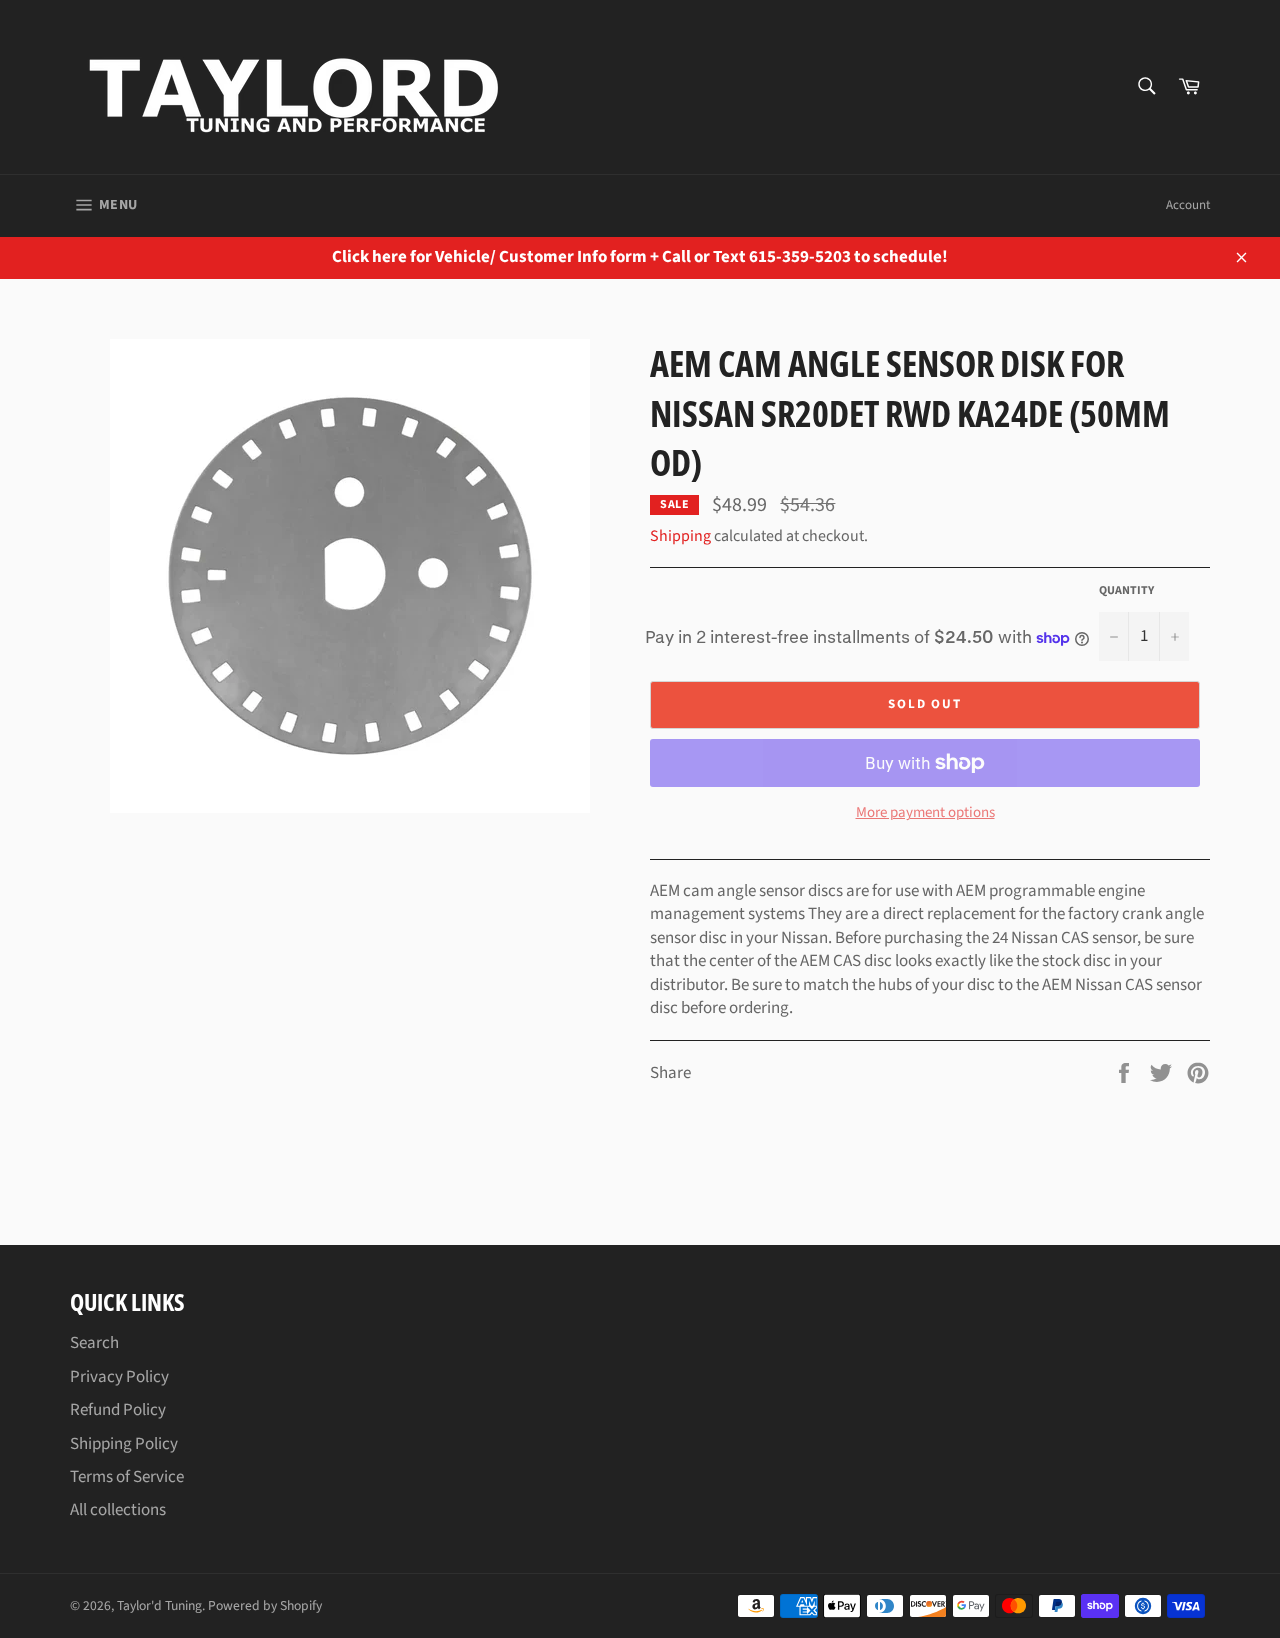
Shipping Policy (124, 1444)
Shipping (680, 536)
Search (94, 1343)
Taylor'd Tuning (159, 1605)
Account (1188, 205)
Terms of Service (127, 1477)
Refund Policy (118, 1410)
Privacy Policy (119, 1377)
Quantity (1126, 591)
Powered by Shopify (265, 1605)
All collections (118, 1510)
